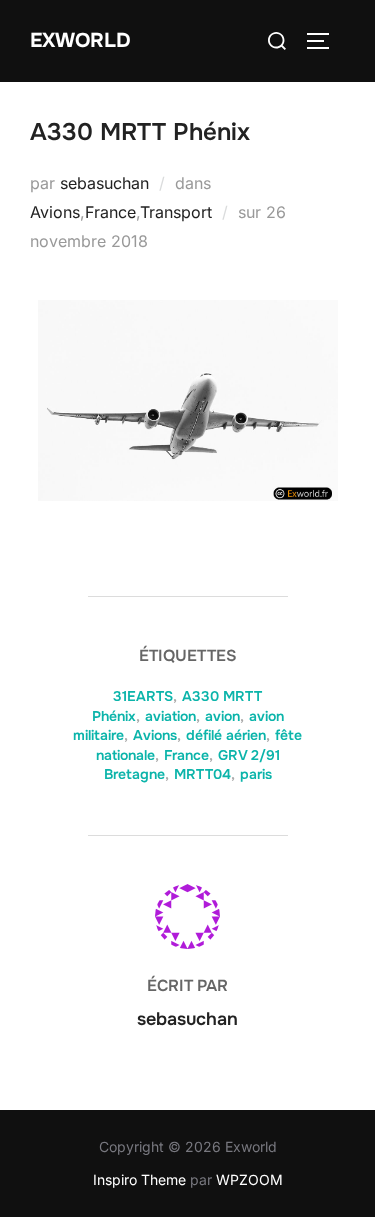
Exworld (80, 40)
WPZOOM (249, 1179)
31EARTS (143, 696)
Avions (55, 212)
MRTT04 (202, 774)
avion (222, 716)
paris (256, 774)
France (110, 212)
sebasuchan (104, 183)
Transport (176, 212)
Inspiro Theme (139, 1179)
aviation (170, 716)
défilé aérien (226, 735)
